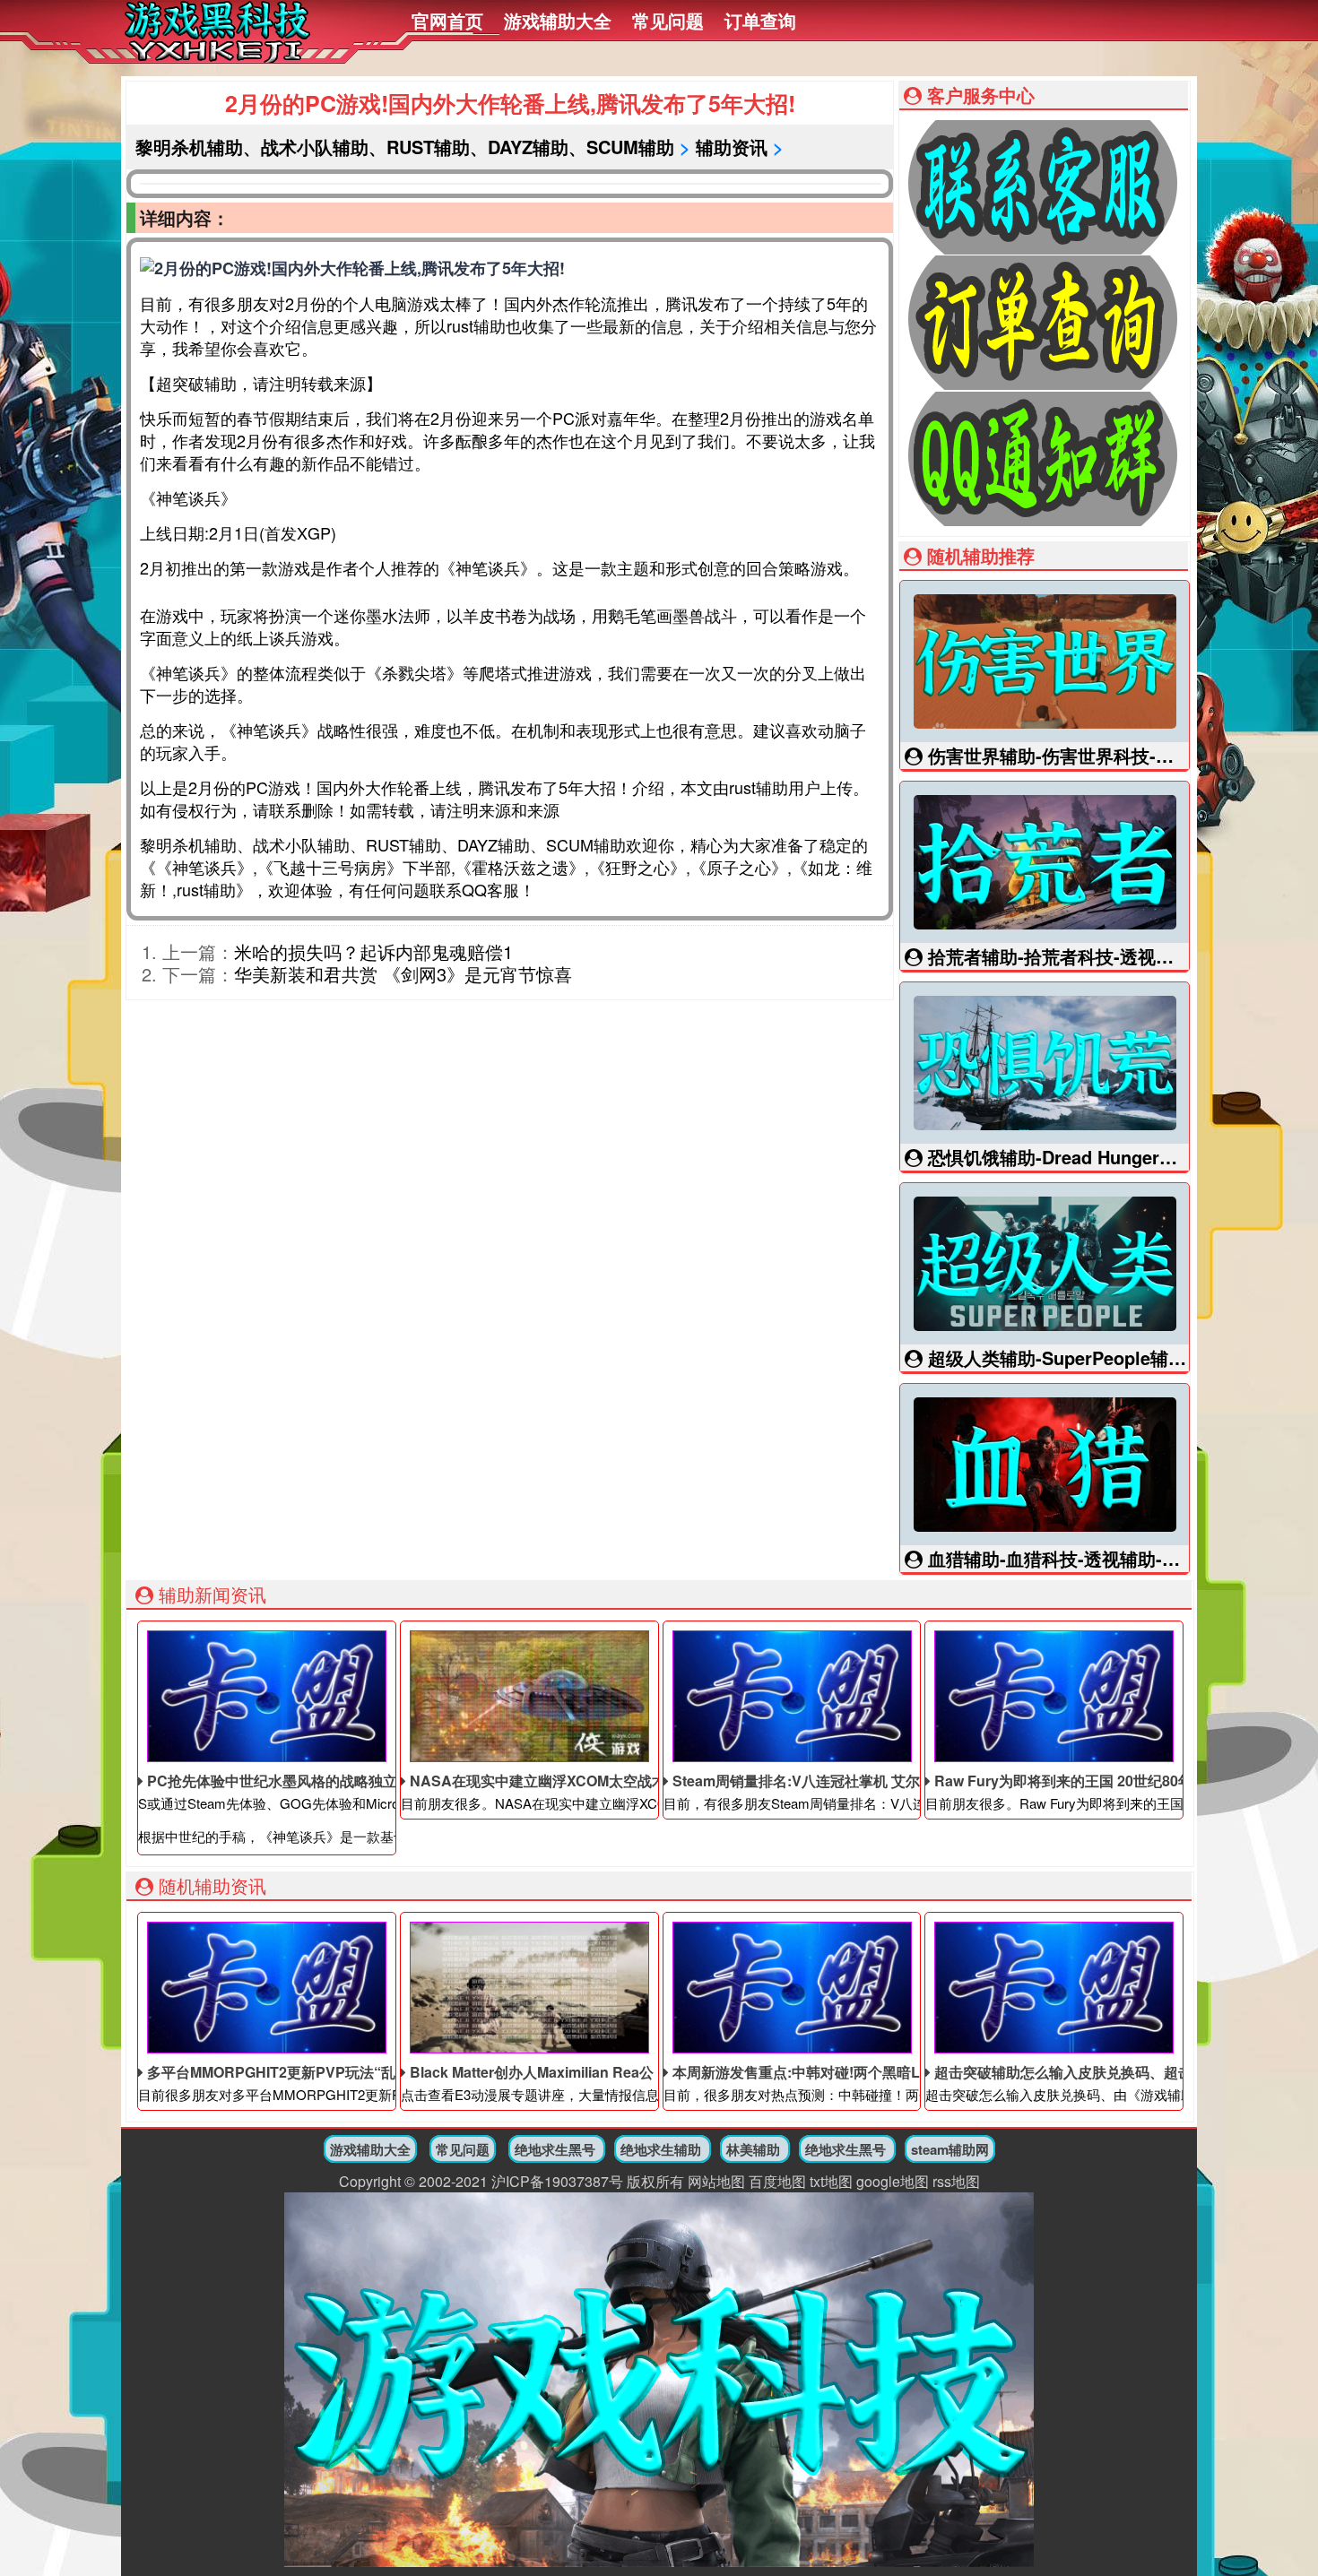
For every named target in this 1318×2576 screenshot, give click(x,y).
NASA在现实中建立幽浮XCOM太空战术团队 (551, 1781)
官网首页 (447, 20)
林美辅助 (753, 2149)
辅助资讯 (732, 147)
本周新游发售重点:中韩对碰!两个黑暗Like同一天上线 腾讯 (856, 2072)
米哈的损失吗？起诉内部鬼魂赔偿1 (373, 951)
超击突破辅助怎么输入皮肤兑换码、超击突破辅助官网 (1105, 2072)
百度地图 (777, 2181)
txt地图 (831, 2181)
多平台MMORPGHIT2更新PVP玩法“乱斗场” (287, 2072)
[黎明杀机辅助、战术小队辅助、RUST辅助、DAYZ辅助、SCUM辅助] (217, 52)
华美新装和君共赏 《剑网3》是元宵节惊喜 (403, 974)
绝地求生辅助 (661, 2149)
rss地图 (956, 2181)
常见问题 (668, 20)
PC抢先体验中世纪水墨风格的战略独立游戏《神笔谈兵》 (328, 1781)
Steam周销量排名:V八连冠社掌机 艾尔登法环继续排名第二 (859, 1781)
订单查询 (760, 20)
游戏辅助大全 (558, 20)
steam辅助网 (950, 2149)
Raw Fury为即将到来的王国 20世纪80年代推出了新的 (1105, 1781)
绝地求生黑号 (555, 2149)
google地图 (893, 2181)
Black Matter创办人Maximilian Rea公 (530, 2072)
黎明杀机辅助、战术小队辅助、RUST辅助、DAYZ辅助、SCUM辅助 (405, 147)
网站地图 (716, 2181)
